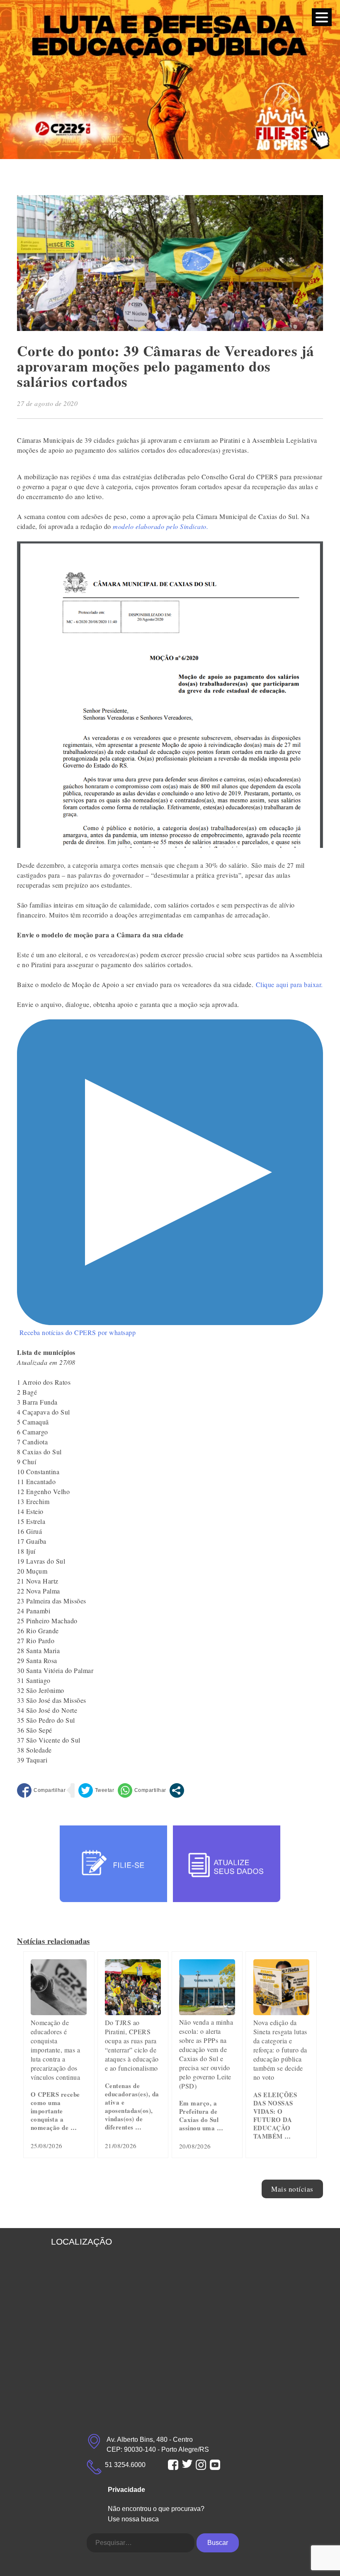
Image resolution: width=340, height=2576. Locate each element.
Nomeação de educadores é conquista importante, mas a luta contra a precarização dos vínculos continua (56, 2050)
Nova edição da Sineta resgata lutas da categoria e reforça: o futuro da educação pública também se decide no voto (280, 2050)
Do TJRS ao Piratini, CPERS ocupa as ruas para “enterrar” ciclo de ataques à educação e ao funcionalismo (132, 2045)
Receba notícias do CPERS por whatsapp (78, 1332)
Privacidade (126, 2490)
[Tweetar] (96, 1790)
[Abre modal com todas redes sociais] (177, 1790)
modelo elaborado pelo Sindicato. (162, 526)
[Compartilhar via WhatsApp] (142, 1790)
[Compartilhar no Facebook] (41, 1790)
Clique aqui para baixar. (289, 984)
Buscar (218, 2543)
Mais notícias (292, 2189)
